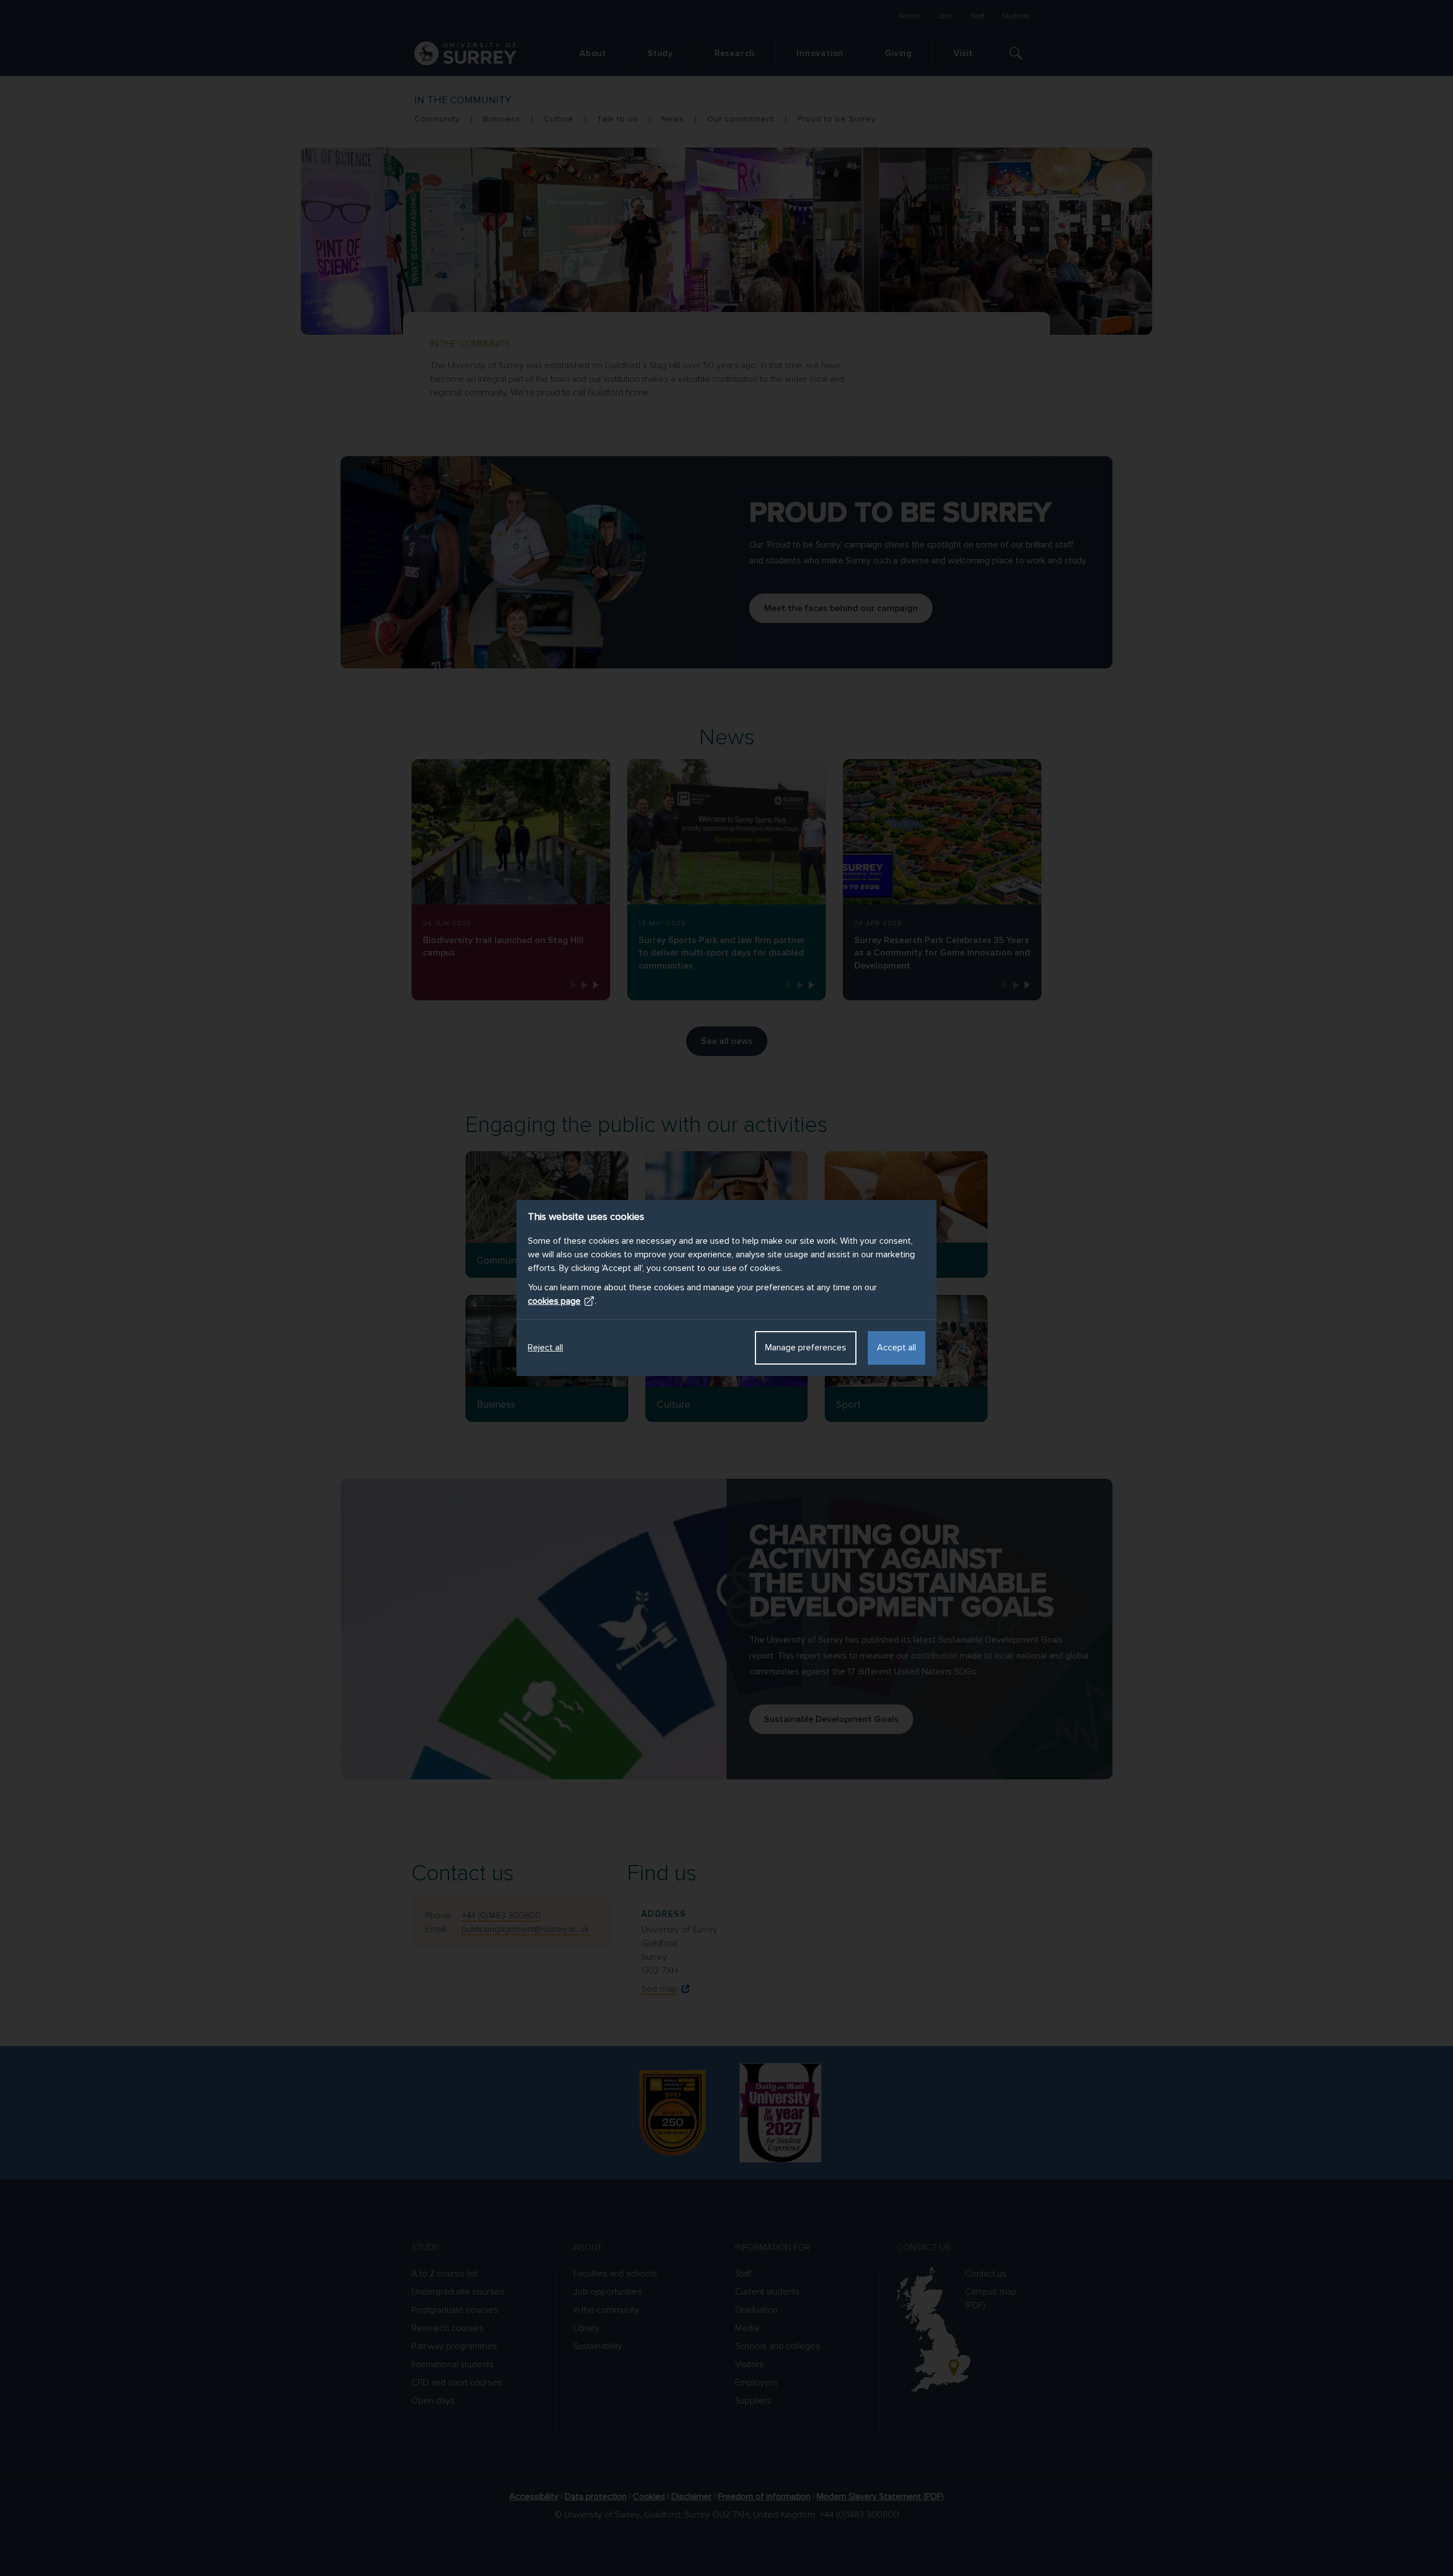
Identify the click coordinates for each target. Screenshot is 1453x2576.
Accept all (896, 1348)
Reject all (545, 1348)
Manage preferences (806, 1348)
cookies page (554, 1301)
